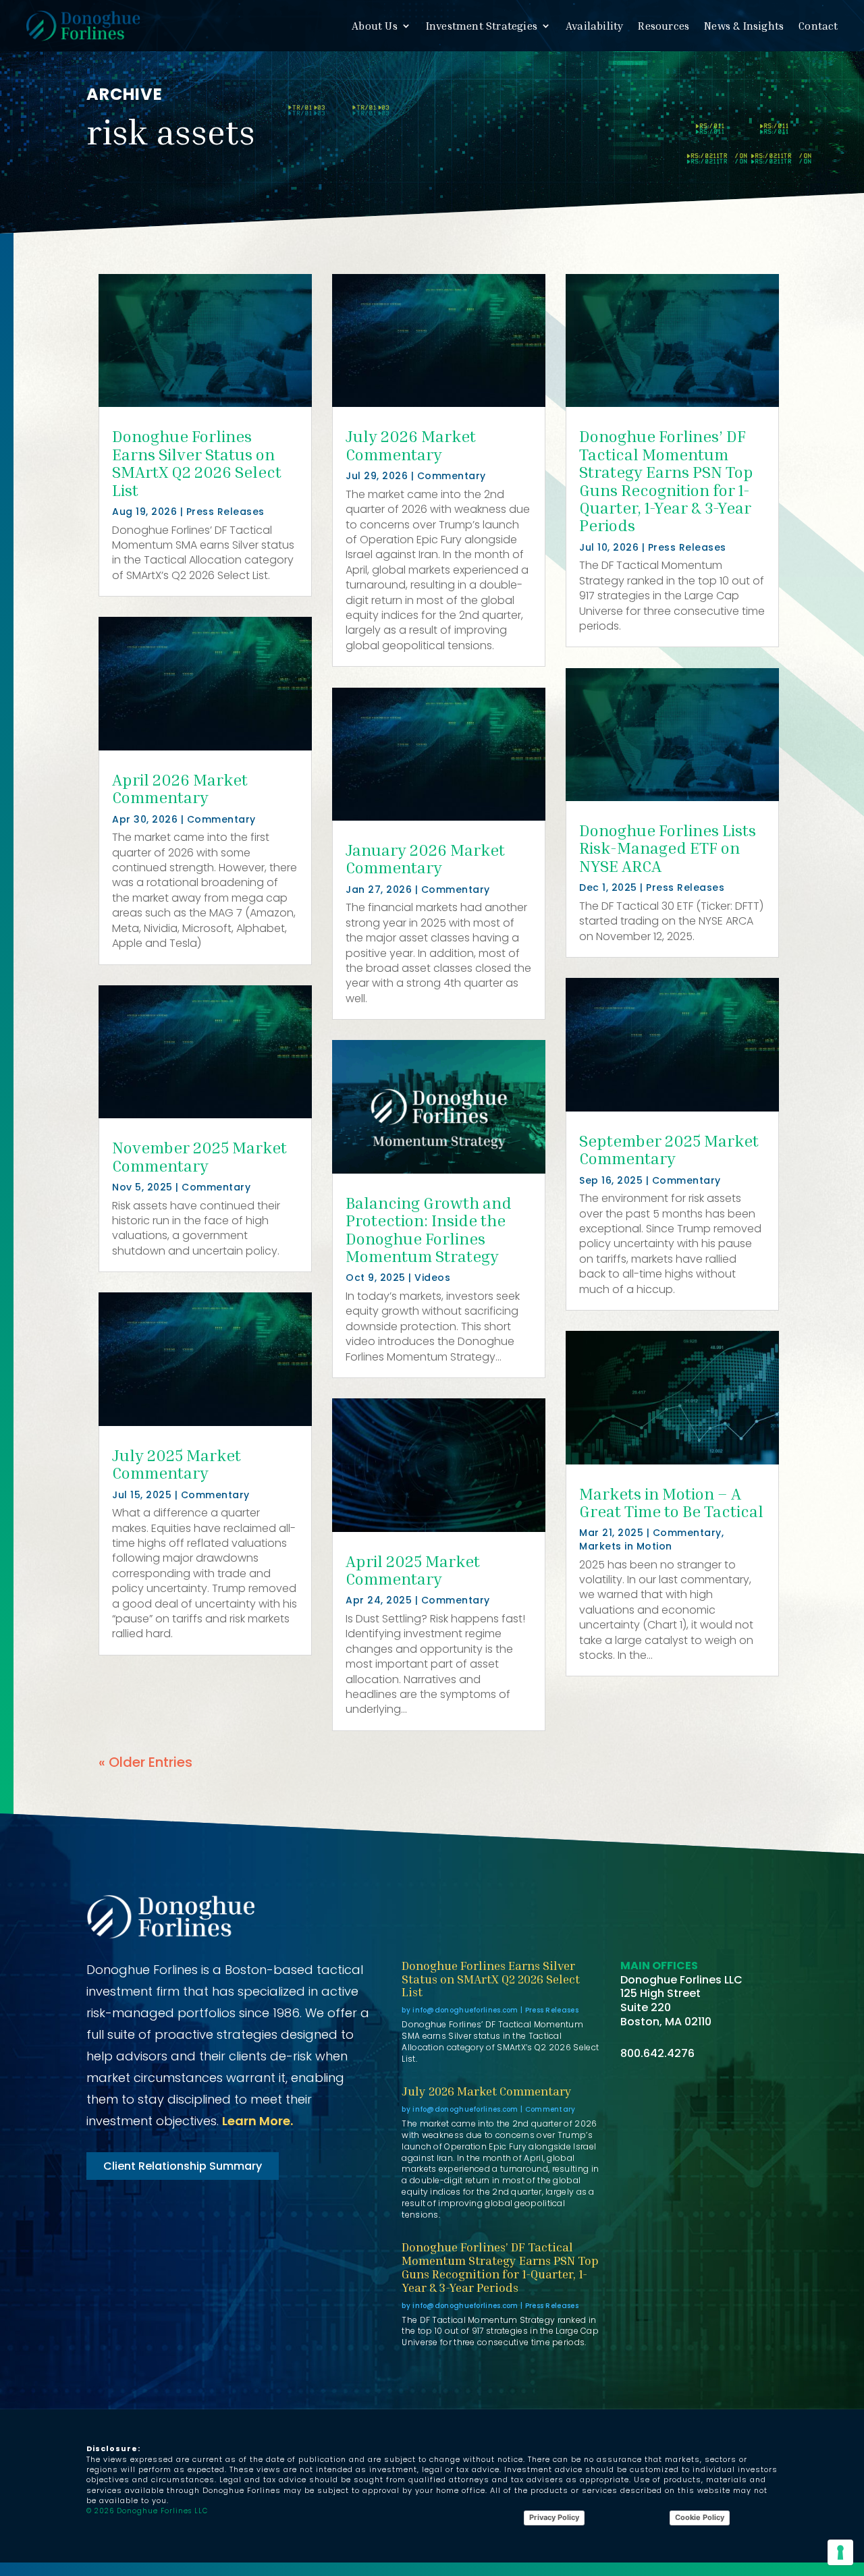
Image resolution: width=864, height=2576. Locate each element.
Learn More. (258, 2121)
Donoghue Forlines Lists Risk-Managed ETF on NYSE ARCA (668, 848)
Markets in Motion (626, 1546)
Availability (594, 26)
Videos (432, 1278)
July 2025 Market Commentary (177, 1464)
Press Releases (225, 512)
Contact (818, 26)
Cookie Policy (700, 2517)
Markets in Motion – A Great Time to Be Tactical (671, 1502)
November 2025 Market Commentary (199, 1156)
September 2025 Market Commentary (669, 1149)
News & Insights (744, 26)
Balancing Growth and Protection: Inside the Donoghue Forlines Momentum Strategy (429, 1229)
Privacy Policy (554, 2517)
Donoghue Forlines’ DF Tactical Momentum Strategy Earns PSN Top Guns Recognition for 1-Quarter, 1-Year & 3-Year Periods (666, 481)
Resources (664, 26)
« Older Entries (145, 1762)
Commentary (221, 819)
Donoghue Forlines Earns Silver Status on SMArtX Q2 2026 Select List (197, 463)
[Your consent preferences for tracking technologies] (840, 2552)
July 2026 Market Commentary (411, 445)
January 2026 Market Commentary (425, 858)
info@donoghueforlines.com (465, 2010)
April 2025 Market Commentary (413, 1570)
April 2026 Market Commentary (180, 788)
